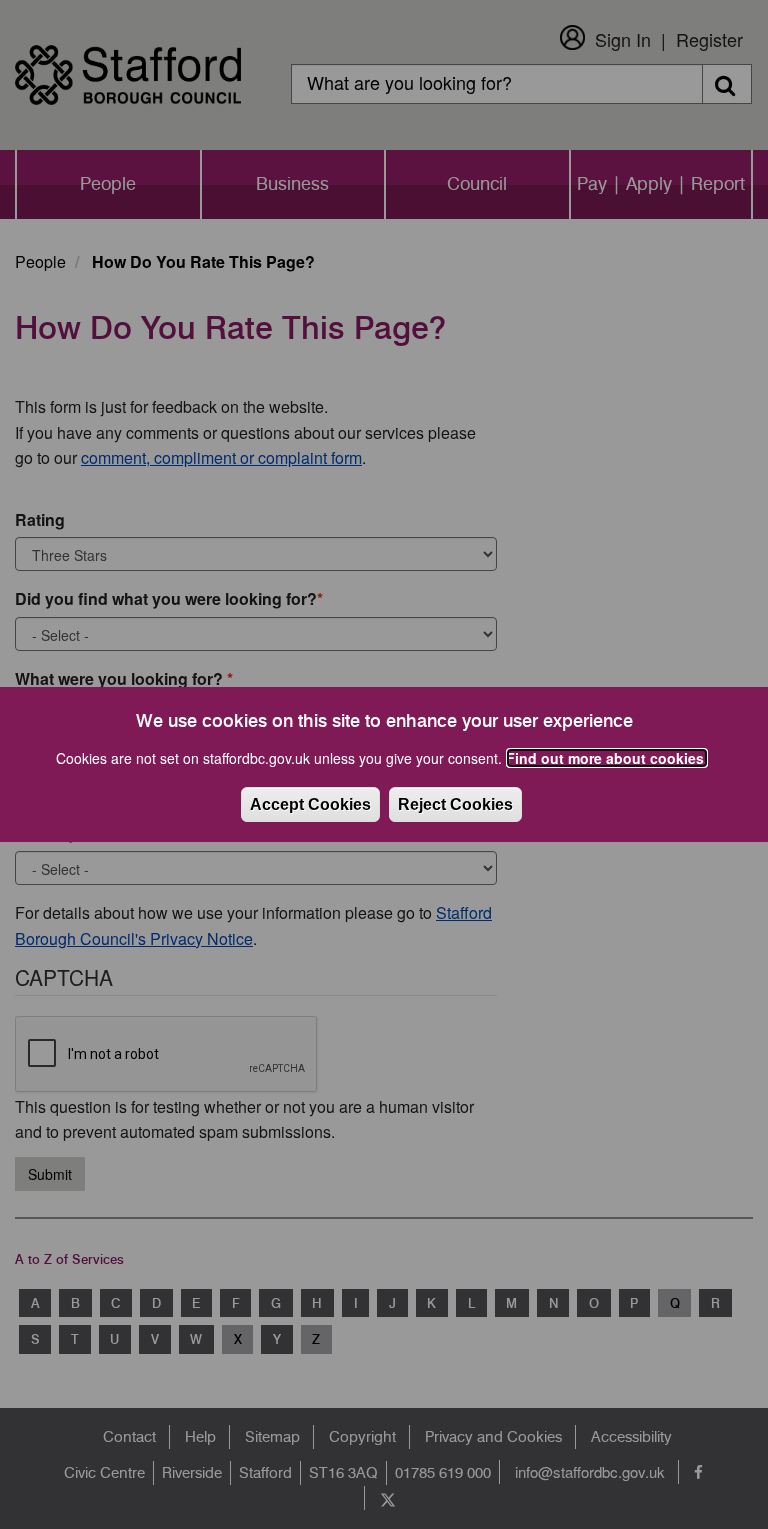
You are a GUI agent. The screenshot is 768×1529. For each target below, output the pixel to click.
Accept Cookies (310, 804)
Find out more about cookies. (607, 758)
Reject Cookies (455, 804)
